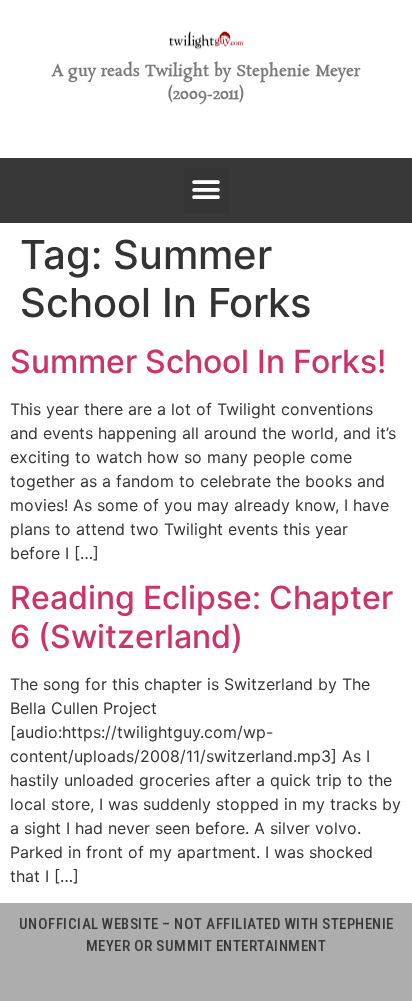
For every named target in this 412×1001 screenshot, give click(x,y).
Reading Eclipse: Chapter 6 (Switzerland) (201, 616)
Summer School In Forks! (198, 361)
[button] (206, 190)
